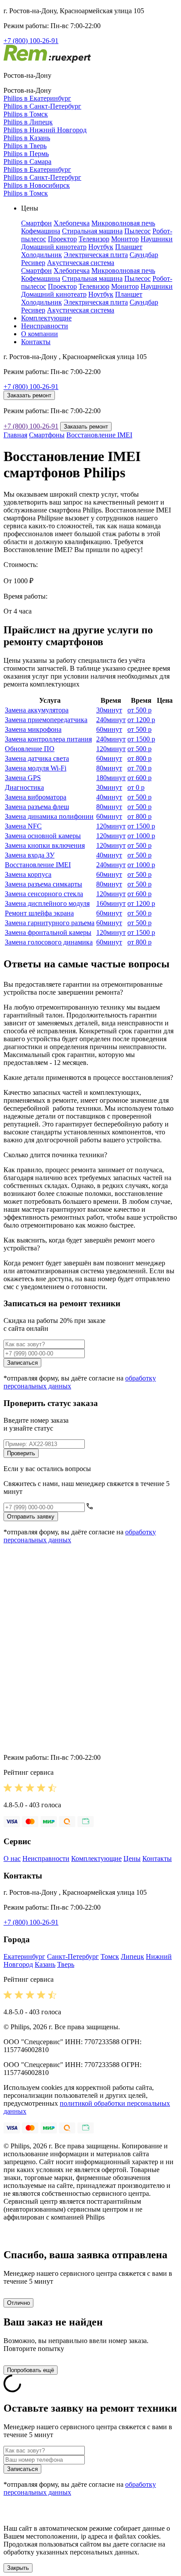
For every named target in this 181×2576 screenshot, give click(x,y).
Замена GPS (23, 778)
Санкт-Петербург (73, 1957)
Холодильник (42, 255)
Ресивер (33, 263)
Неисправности (45, 326)
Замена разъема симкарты (43, 884)
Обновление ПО (30, 749)
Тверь (66, 1964)
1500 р (141, 739)
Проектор (62, 239)
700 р (139, 768)
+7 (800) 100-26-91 (31, 41)
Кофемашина (41, 231)
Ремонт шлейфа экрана (39, 913)
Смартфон (36, 223)
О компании (40, 334)
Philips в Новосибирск (37, 185)
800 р (139, 758)
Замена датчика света (37, 758)
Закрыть (18, 2568)
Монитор (125, 239)
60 (109, 729)
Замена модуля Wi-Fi (36, 768)
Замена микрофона (33, 729)
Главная (15, 435)
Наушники (157, 239)
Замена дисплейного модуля (47, 903)
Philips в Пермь (26, 154)
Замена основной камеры (43, 836)
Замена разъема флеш (37, 807)
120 (111, 749)
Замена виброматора (36, 797)
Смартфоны (47, 435)
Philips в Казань (27, 138)
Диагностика (24, 787)
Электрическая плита (96, 255)
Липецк (132, 1957)
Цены (132, 1858)
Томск (110, 1957)
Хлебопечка (72, 223)
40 (109, 797)
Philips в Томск (26, 114)
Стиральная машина (92, 231)
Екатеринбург (24, 1957)
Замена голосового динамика (49, 942)
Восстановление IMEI (99, 435)
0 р (136, 787)
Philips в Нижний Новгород (45, 130)
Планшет (129, 247)
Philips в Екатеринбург (37, 98)
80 (109, 768)
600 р (139, 778)
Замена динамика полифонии (49, 816)
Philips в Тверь (25, 146)
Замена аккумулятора (37, 710)
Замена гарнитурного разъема (50, 923)
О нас (12, 1858)
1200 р (141, 720)
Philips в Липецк (28, 122)
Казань (45, 1964)
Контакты (36, 342)
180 (111, 778)
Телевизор (94, 239)
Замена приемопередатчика (46, 720)
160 (111, 903)
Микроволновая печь (123, 223)
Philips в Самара (27, 162)
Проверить (21, 1453)
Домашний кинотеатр (54, 247)
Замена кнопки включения (45, 845)
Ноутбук (101, 247)
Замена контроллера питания (48, 739)
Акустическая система (81, 263)
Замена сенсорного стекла (44, 894)
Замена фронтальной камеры (48, 932)
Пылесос (138, 231)
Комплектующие (46, 318)
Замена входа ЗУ (30, 855)
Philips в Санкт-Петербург (42, 106)
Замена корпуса (28, 874)
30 (109, 710)
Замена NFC (23, 826)
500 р (139, 710)
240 (111, 720)
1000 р (141, 836)
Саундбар (144, 255)
